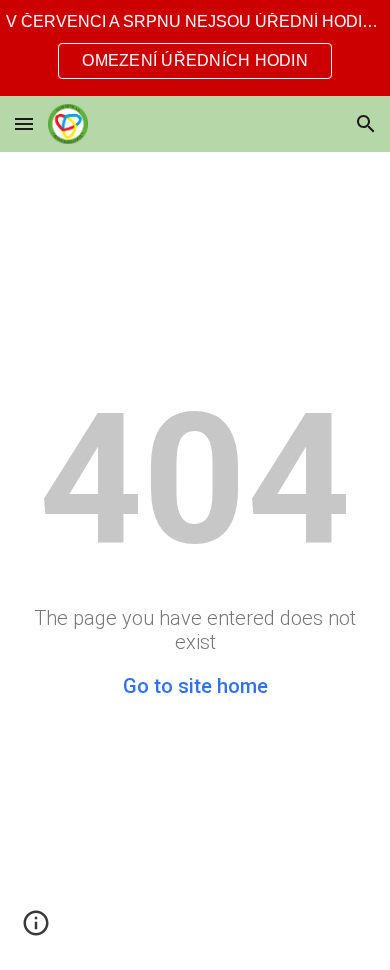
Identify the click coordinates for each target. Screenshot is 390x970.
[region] (195, 48)
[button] (24, 123)
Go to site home (195, 686)
